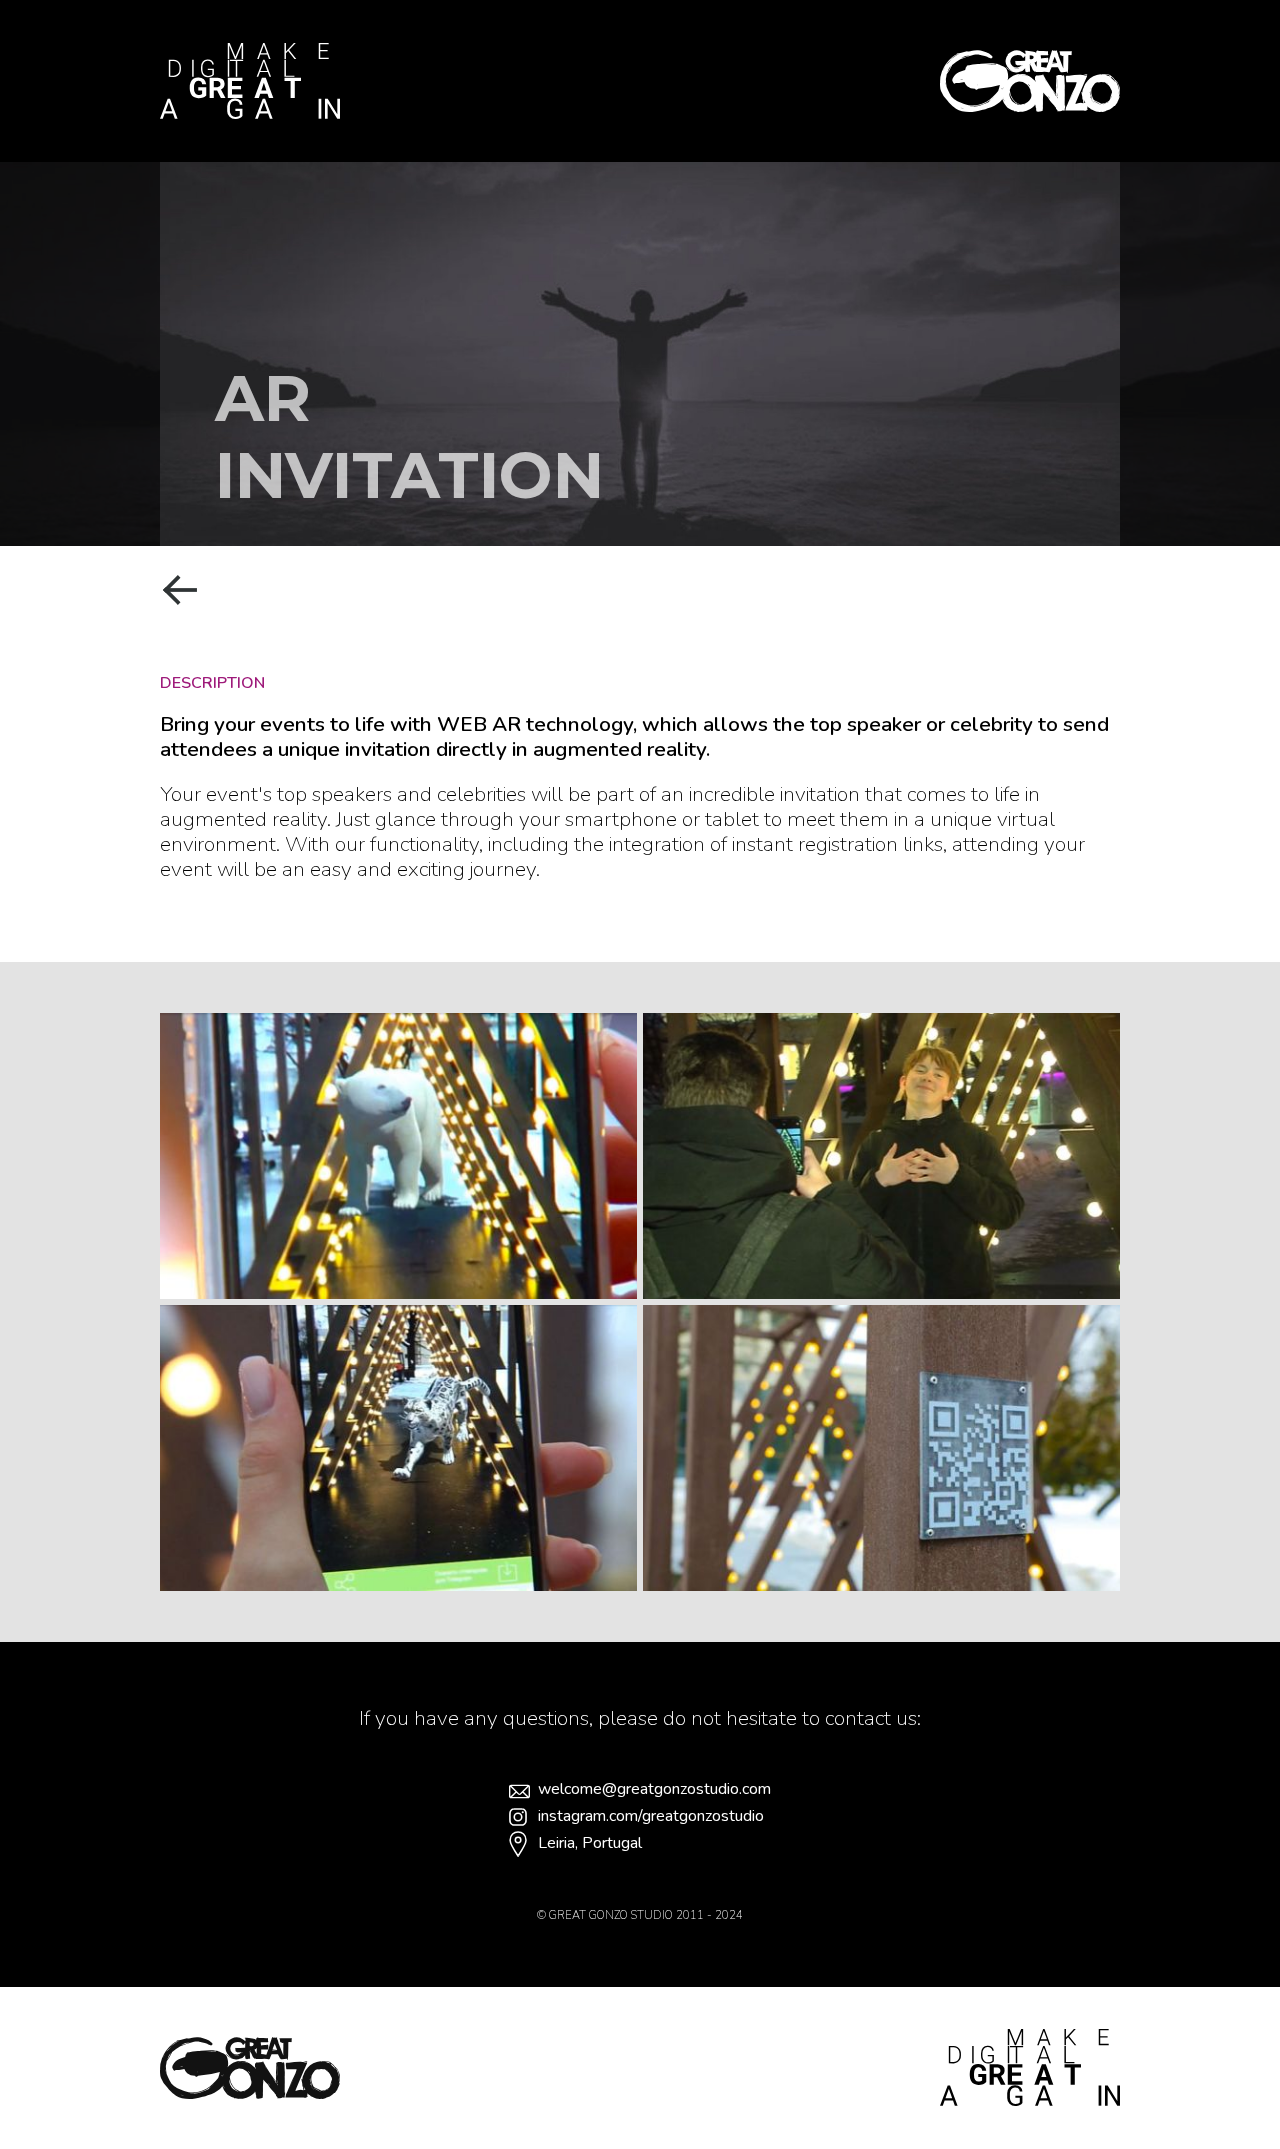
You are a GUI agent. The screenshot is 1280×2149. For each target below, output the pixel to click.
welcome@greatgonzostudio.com (654, 1789)
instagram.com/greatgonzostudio (651, 1816)
